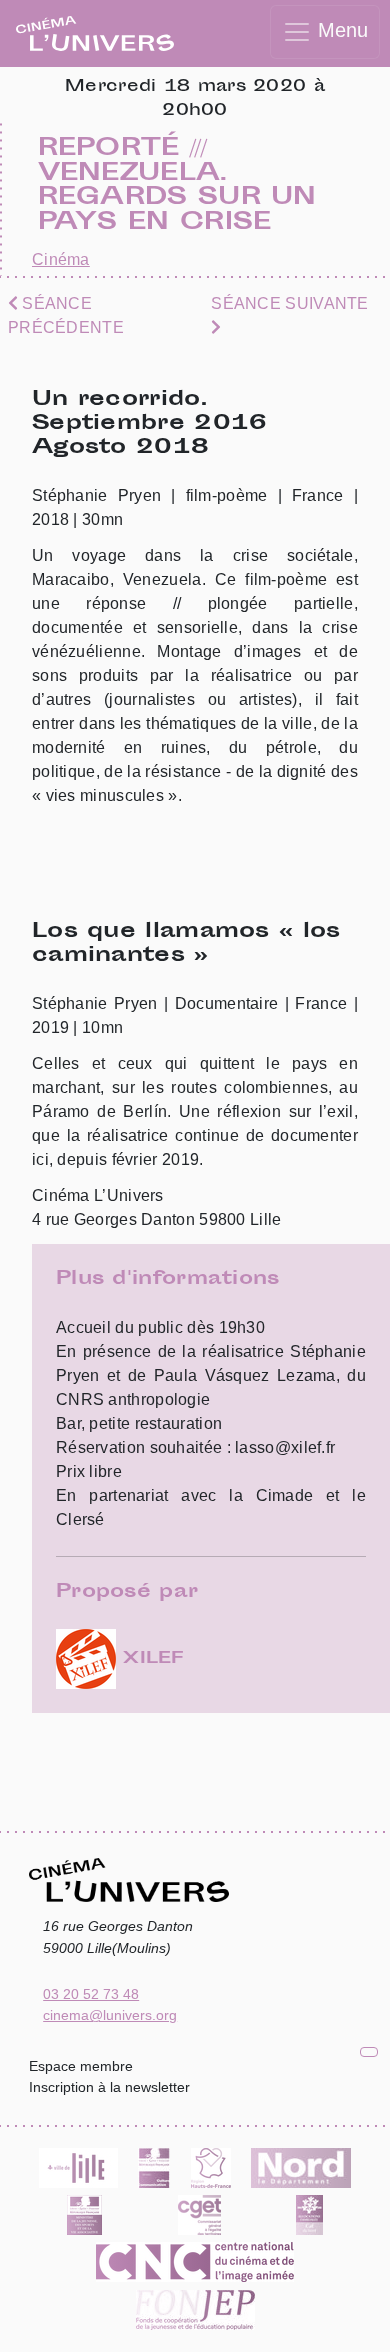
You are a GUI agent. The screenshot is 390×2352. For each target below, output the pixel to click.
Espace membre (81, 2066)
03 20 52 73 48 (91, 1994)
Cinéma (61, 259)
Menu (340, 30)
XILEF (150, 1659)
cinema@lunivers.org (110, 2015)
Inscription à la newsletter (109, 2087)
